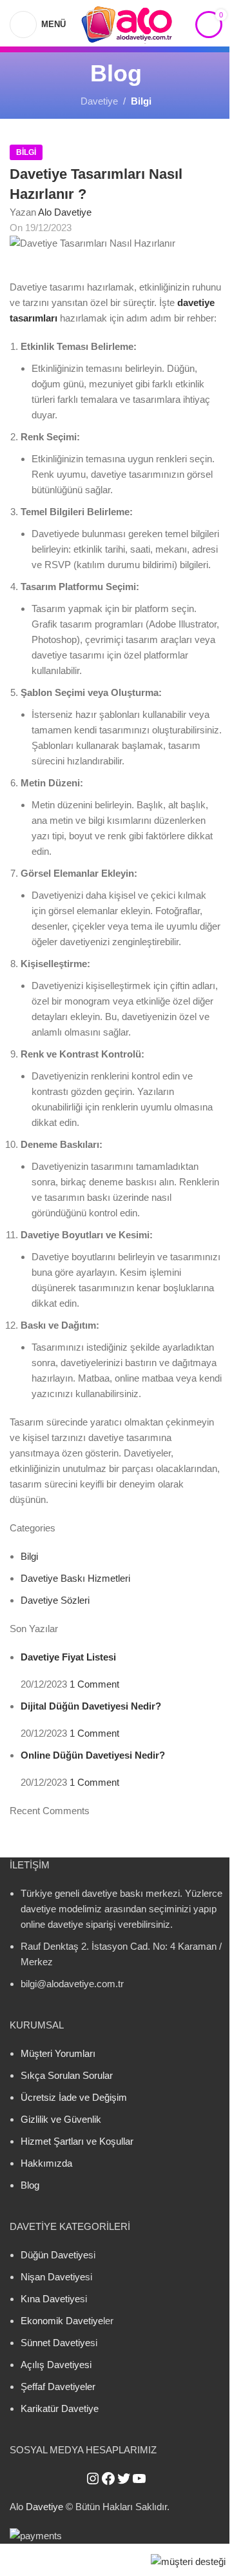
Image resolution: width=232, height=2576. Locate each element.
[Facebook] (108, 2479)
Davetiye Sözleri (55, 1600)
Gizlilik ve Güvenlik (61, 2119)
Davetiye (99, 101)
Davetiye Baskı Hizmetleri (75, 1578)
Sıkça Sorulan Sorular (67, 2075)
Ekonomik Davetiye (62, 2321)
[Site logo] (127, 23)
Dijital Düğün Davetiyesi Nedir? (91, 1706)
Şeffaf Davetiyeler (58, 2387)
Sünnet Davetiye (55, 2343)
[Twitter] (124, 2479)
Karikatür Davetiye (60, 2408)
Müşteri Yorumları (58, 2053)
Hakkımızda (46, 2163)
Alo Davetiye (65, 212)
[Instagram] (93, 2479)
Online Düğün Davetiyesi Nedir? (93, 1755)
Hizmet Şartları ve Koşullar (77, 2141)
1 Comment (94, 1684)
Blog (30, 2185)
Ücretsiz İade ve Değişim (74, 2097)
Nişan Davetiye (53, 2277)
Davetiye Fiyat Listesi (68, 1657)
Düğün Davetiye (54, 2255)
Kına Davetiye (50, 2299)
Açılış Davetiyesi (56, 2365)
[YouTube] (139, 2479)
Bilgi (141, 101)
